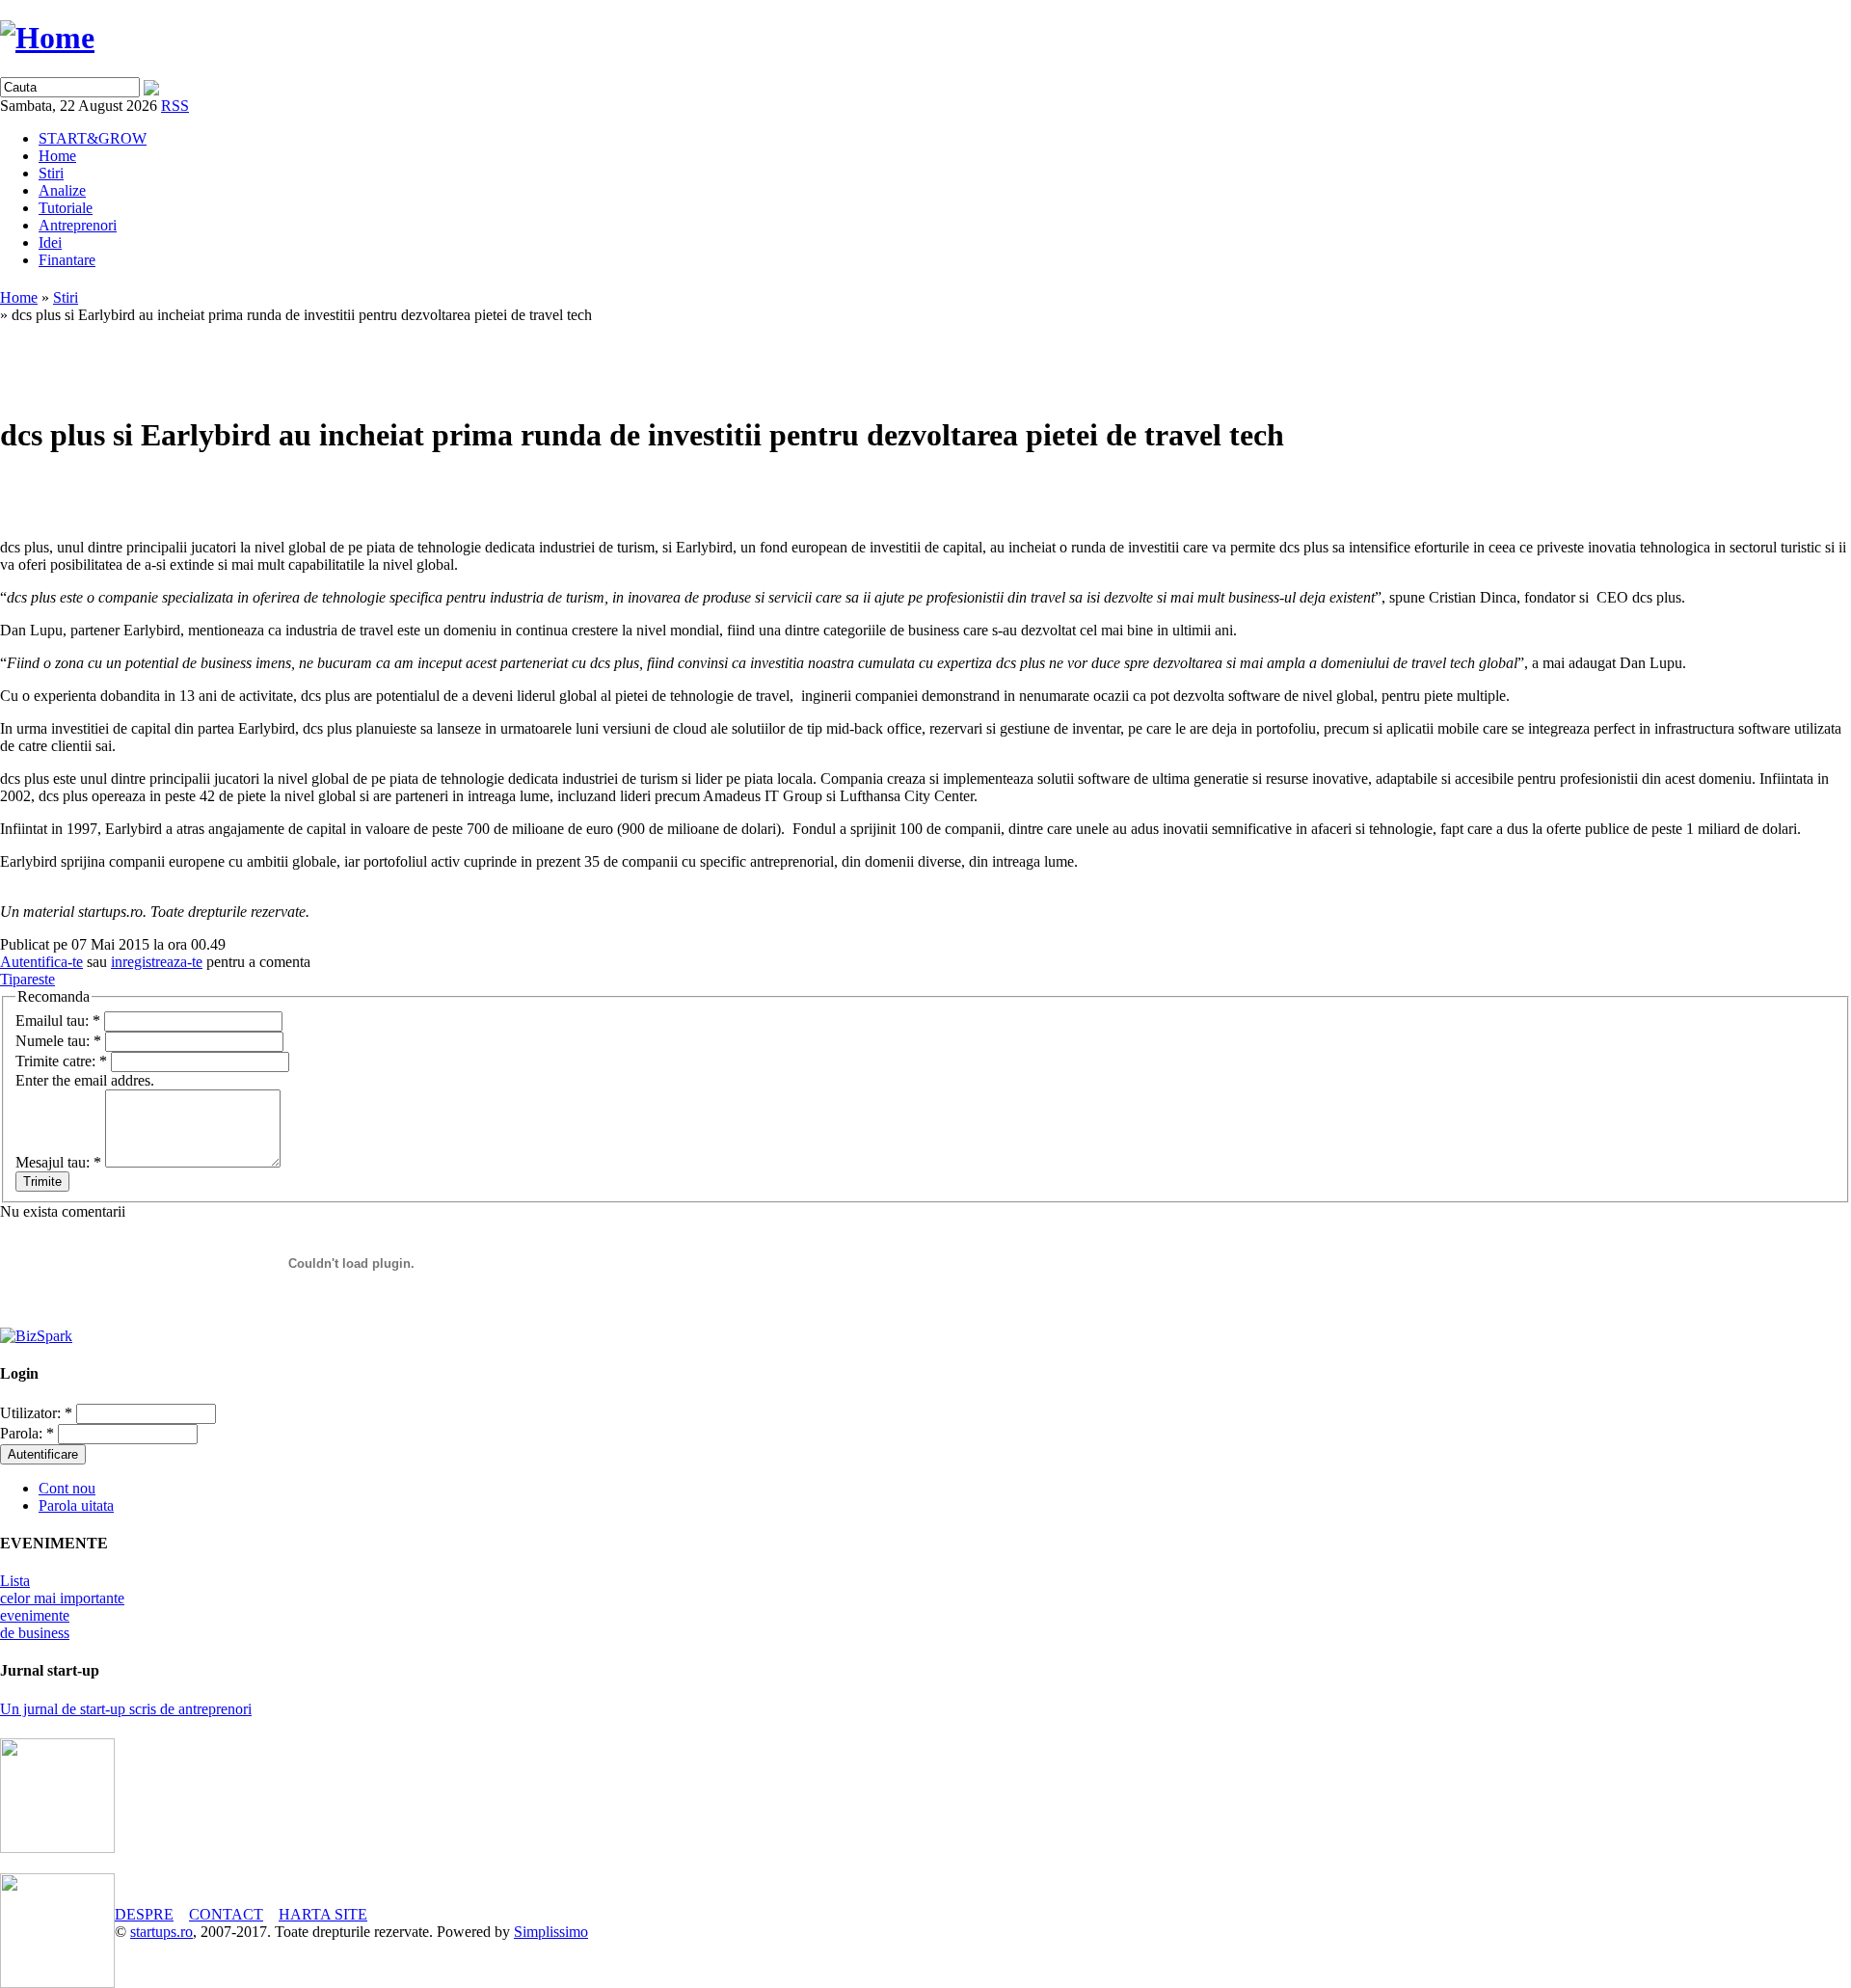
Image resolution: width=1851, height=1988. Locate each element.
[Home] (47, 38)
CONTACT (226, 1914)
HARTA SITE (323, 1914)
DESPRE (144, 1914)
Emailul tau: (58, 1021)
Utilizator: (36, 1413)
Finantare (67, 260)
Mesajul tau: (58, 1162)
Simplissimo (551, 1932)
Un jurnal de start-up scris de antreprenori (126, 1709)
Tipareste (27, 979)
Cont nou (67, 1488)
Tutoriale (66, 208)
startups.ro (161, 1932)
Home (57, 156)
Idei (50, 242)
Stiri (51, 173)
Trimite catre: (61, 1061)
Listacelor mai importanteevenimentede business (62, 1607)
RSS (175, 106)
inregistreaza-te (157, 962)
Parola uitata (76, 1505)
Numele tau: (58, 1041)
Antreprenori (78, 225)
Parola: (27, 1433)
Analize (62, 190)
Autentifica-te (41, 962)
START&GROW (93, 138)
